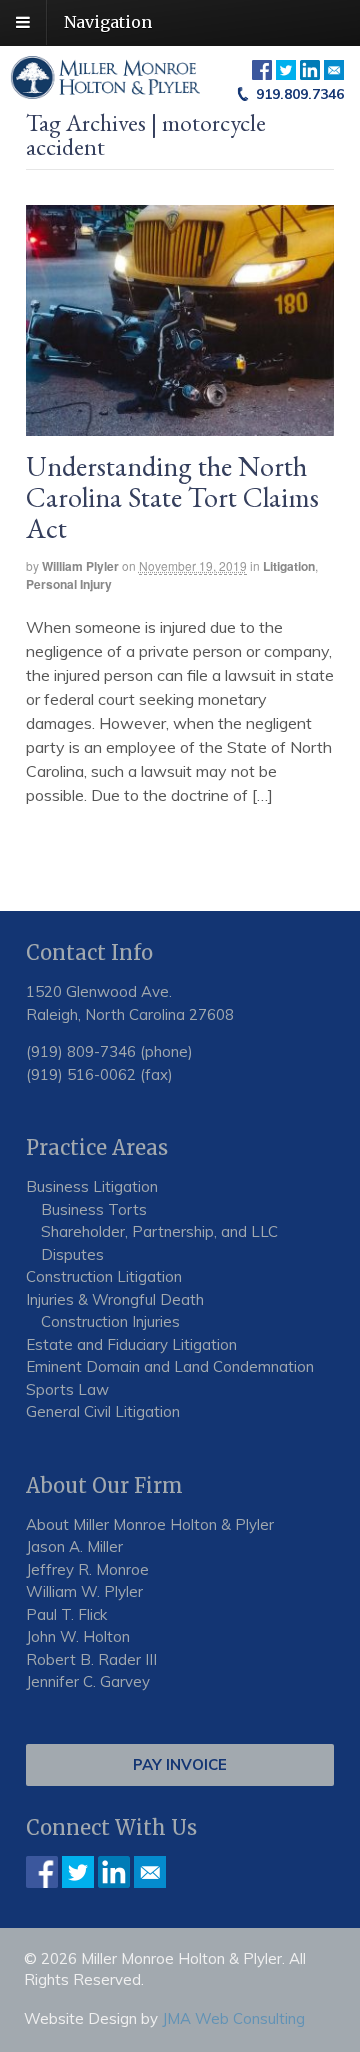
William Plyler (80, 566)
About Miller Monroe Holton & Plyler (150, 1524)
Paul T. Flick (66, 1614)
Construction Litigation (104, 1276)
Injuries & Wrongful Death (115, 1299)
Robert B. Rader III (91, 1659)
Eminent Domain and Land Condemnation (170, 1366)
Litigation (289, 566)
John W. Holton (78, 1636)
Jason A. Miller (74, 1546)
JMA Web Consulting (233, 2018)
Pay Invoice (180, 1764)
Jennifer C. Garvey (88, 1681)
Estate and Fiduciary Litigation (131, 1344)
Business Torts (94, 1209)
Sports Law (67, 1389)
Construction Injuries (110, 1321)
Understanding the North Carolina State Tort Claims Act (172, 497)
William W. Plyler (84, 1591)
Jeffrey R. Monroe (87, 1569)
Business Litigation (92, 1186)
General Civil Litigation (103, 1411)
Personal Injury (69, 584)
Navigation (108, 22)
